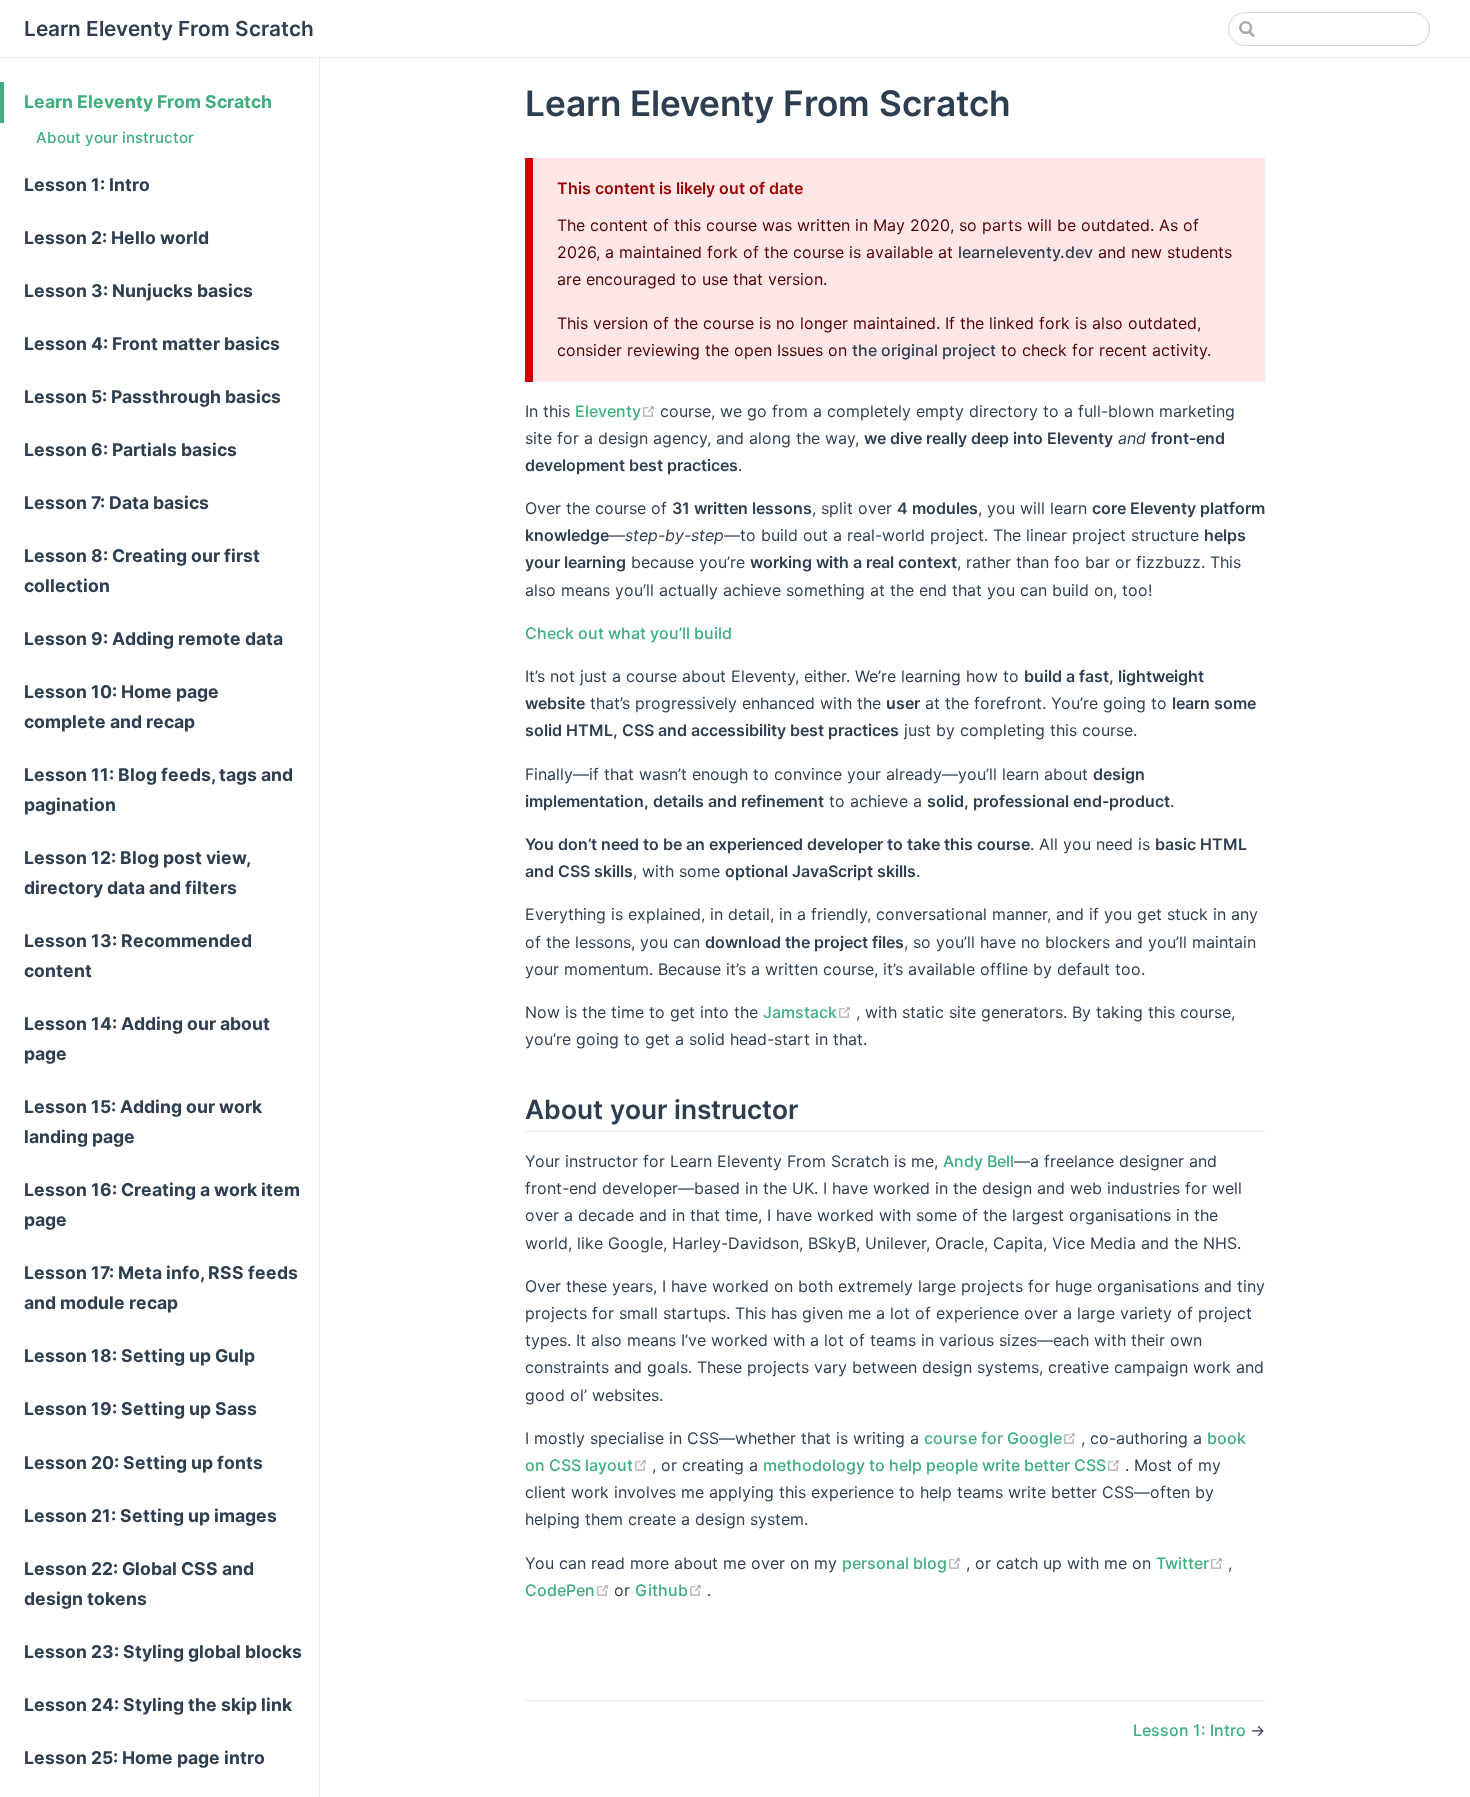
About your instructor (115, 137)
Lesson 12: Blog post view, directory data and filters (137, 872)
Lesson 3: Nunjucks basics (138, 290)
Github (671, 1590)
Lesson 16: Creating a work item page (162, 1204)
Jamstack (809, 1012)
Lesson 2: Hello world (116, 237)
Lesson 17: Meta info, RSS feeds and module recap (161, 1287)
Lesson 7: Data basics (116, 502)
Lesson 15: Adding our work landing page (143, 1121)
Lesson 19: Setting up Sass (140, 1408)
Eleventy (617, 411)
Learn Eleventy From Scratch (148, 101)
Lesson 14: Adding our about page (147, 1038)
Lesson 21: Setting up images (150, 1515)
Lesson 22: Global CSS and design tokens (139, 1583)
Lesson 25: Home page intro (144, 1757)
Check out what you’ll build (628, 633)
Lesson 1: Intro (87, 184)
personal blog (904, 1563)
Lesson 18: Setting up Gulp (139, 1355)
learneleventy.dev (1025, 252)
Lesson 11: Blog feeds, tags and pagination (158, 789)
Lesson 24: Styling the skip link (158, 1704)
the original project (924, 350)
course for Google (1002, 1438)
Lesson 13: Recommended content (138, 955)
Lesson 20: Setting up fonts (143, 1462)
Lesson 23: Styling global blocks (163, 1651)
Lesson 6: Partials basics (130, 449)
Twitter (1192, 1563)
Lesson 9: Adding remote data (153, 638)
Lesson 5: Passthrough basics (152, 396)
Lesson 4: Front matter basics (152, 343)
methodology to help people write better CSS (944, 1465)
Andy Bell (978, 1161)
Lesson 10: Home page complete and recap (121, 706)
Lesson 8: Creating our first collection (142, 570)
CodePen (569, 1590)
